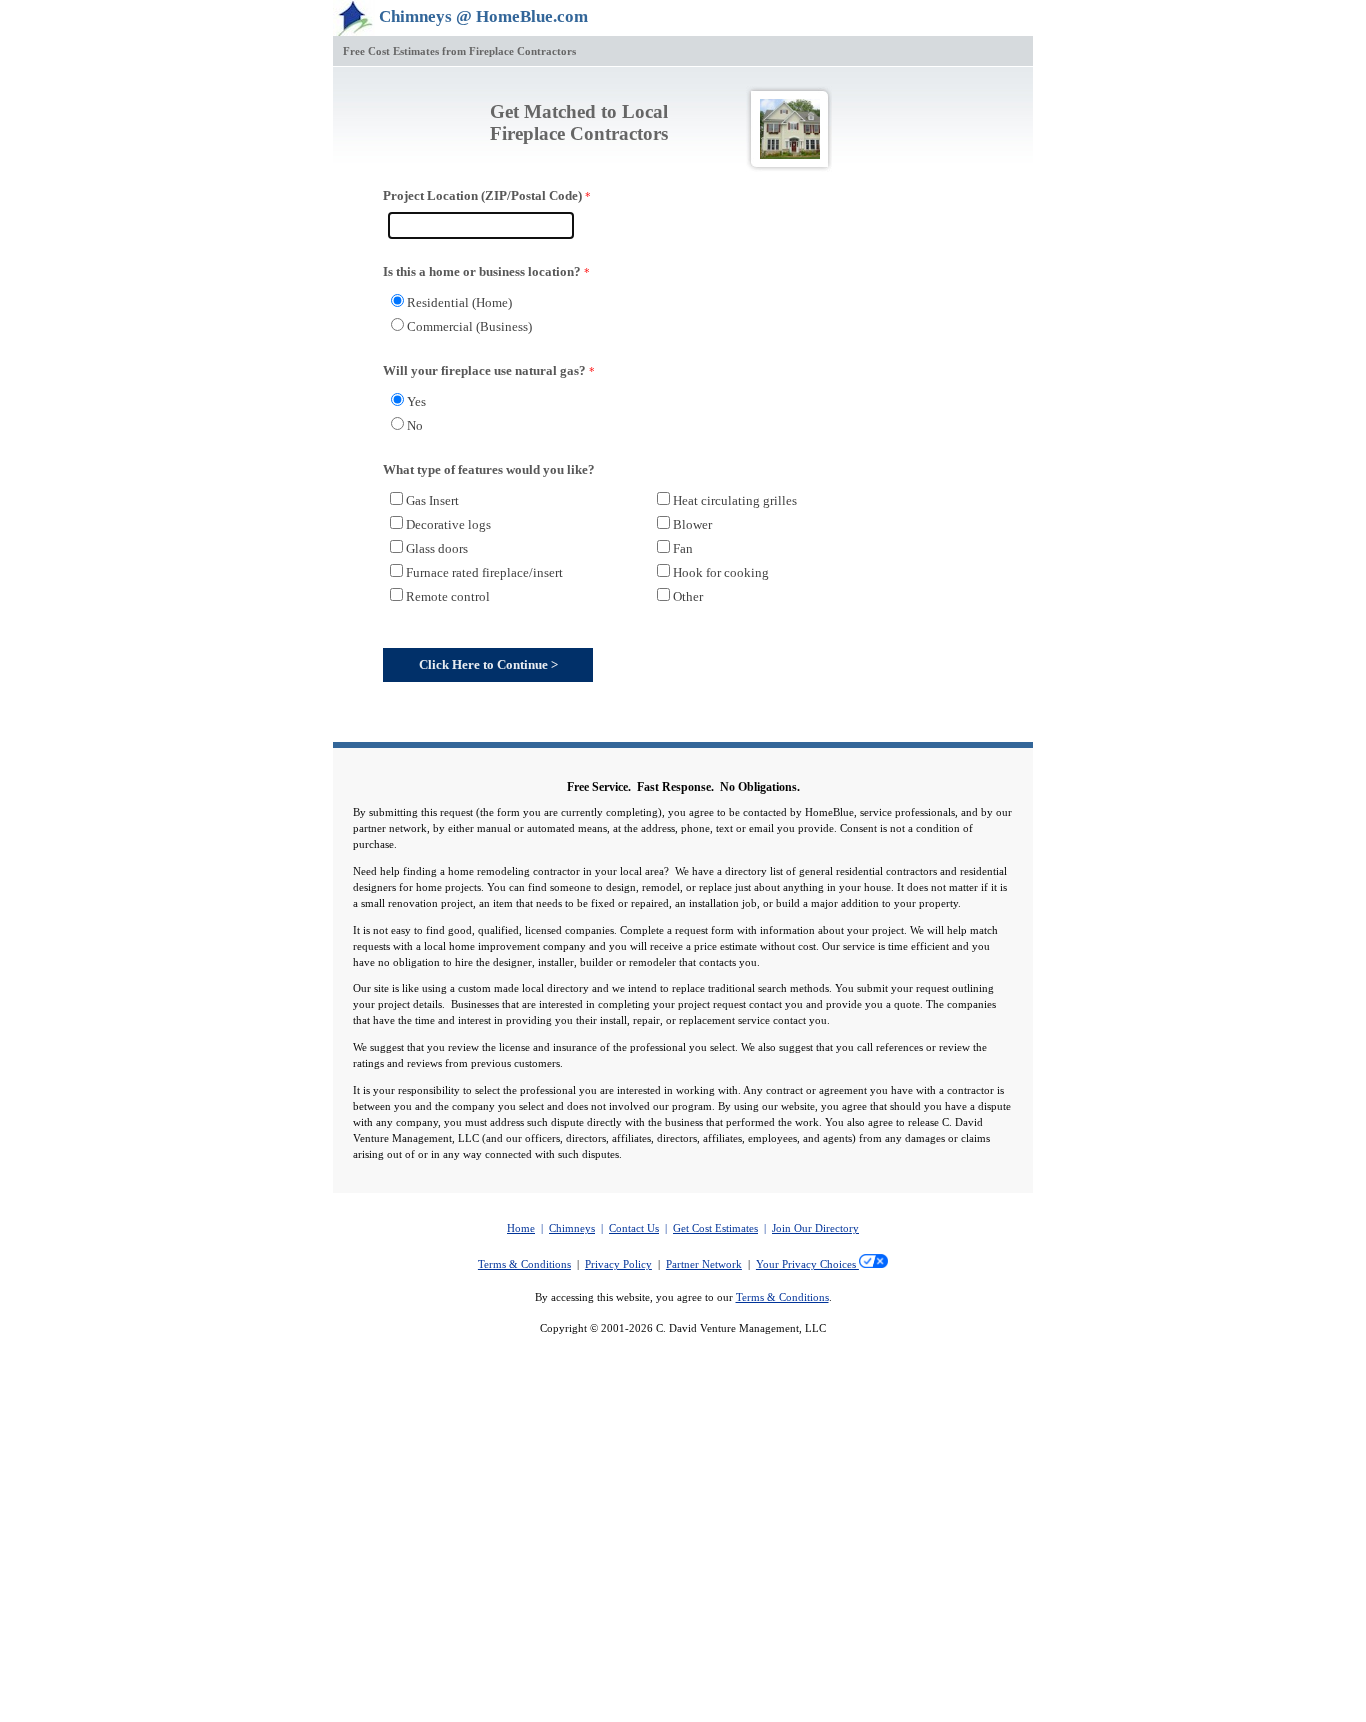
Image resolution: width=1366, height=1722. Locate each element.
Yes (416, 401)
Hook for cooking (721, 572)
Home (521, 1228)
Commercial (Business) (469, 326)
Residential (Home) (459, 302)
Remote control (448, 596)
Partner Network (704, 1264)
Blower (692, 524)
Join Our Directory (815, 1228)
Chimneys (572, 1228)
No (415, 425)
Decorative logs (448, 524)
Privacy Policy (618, 1264)
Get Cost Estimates (715, 1228)
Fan (683, 548)
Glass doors (437, 548)
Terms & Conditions (524, 1264)
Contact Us (634, 1228)
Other (688, 596)
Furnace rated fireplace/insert (484, 572)
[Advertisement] (683, 1574)
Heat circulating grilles (735, 500)
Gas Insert (432, 500)
